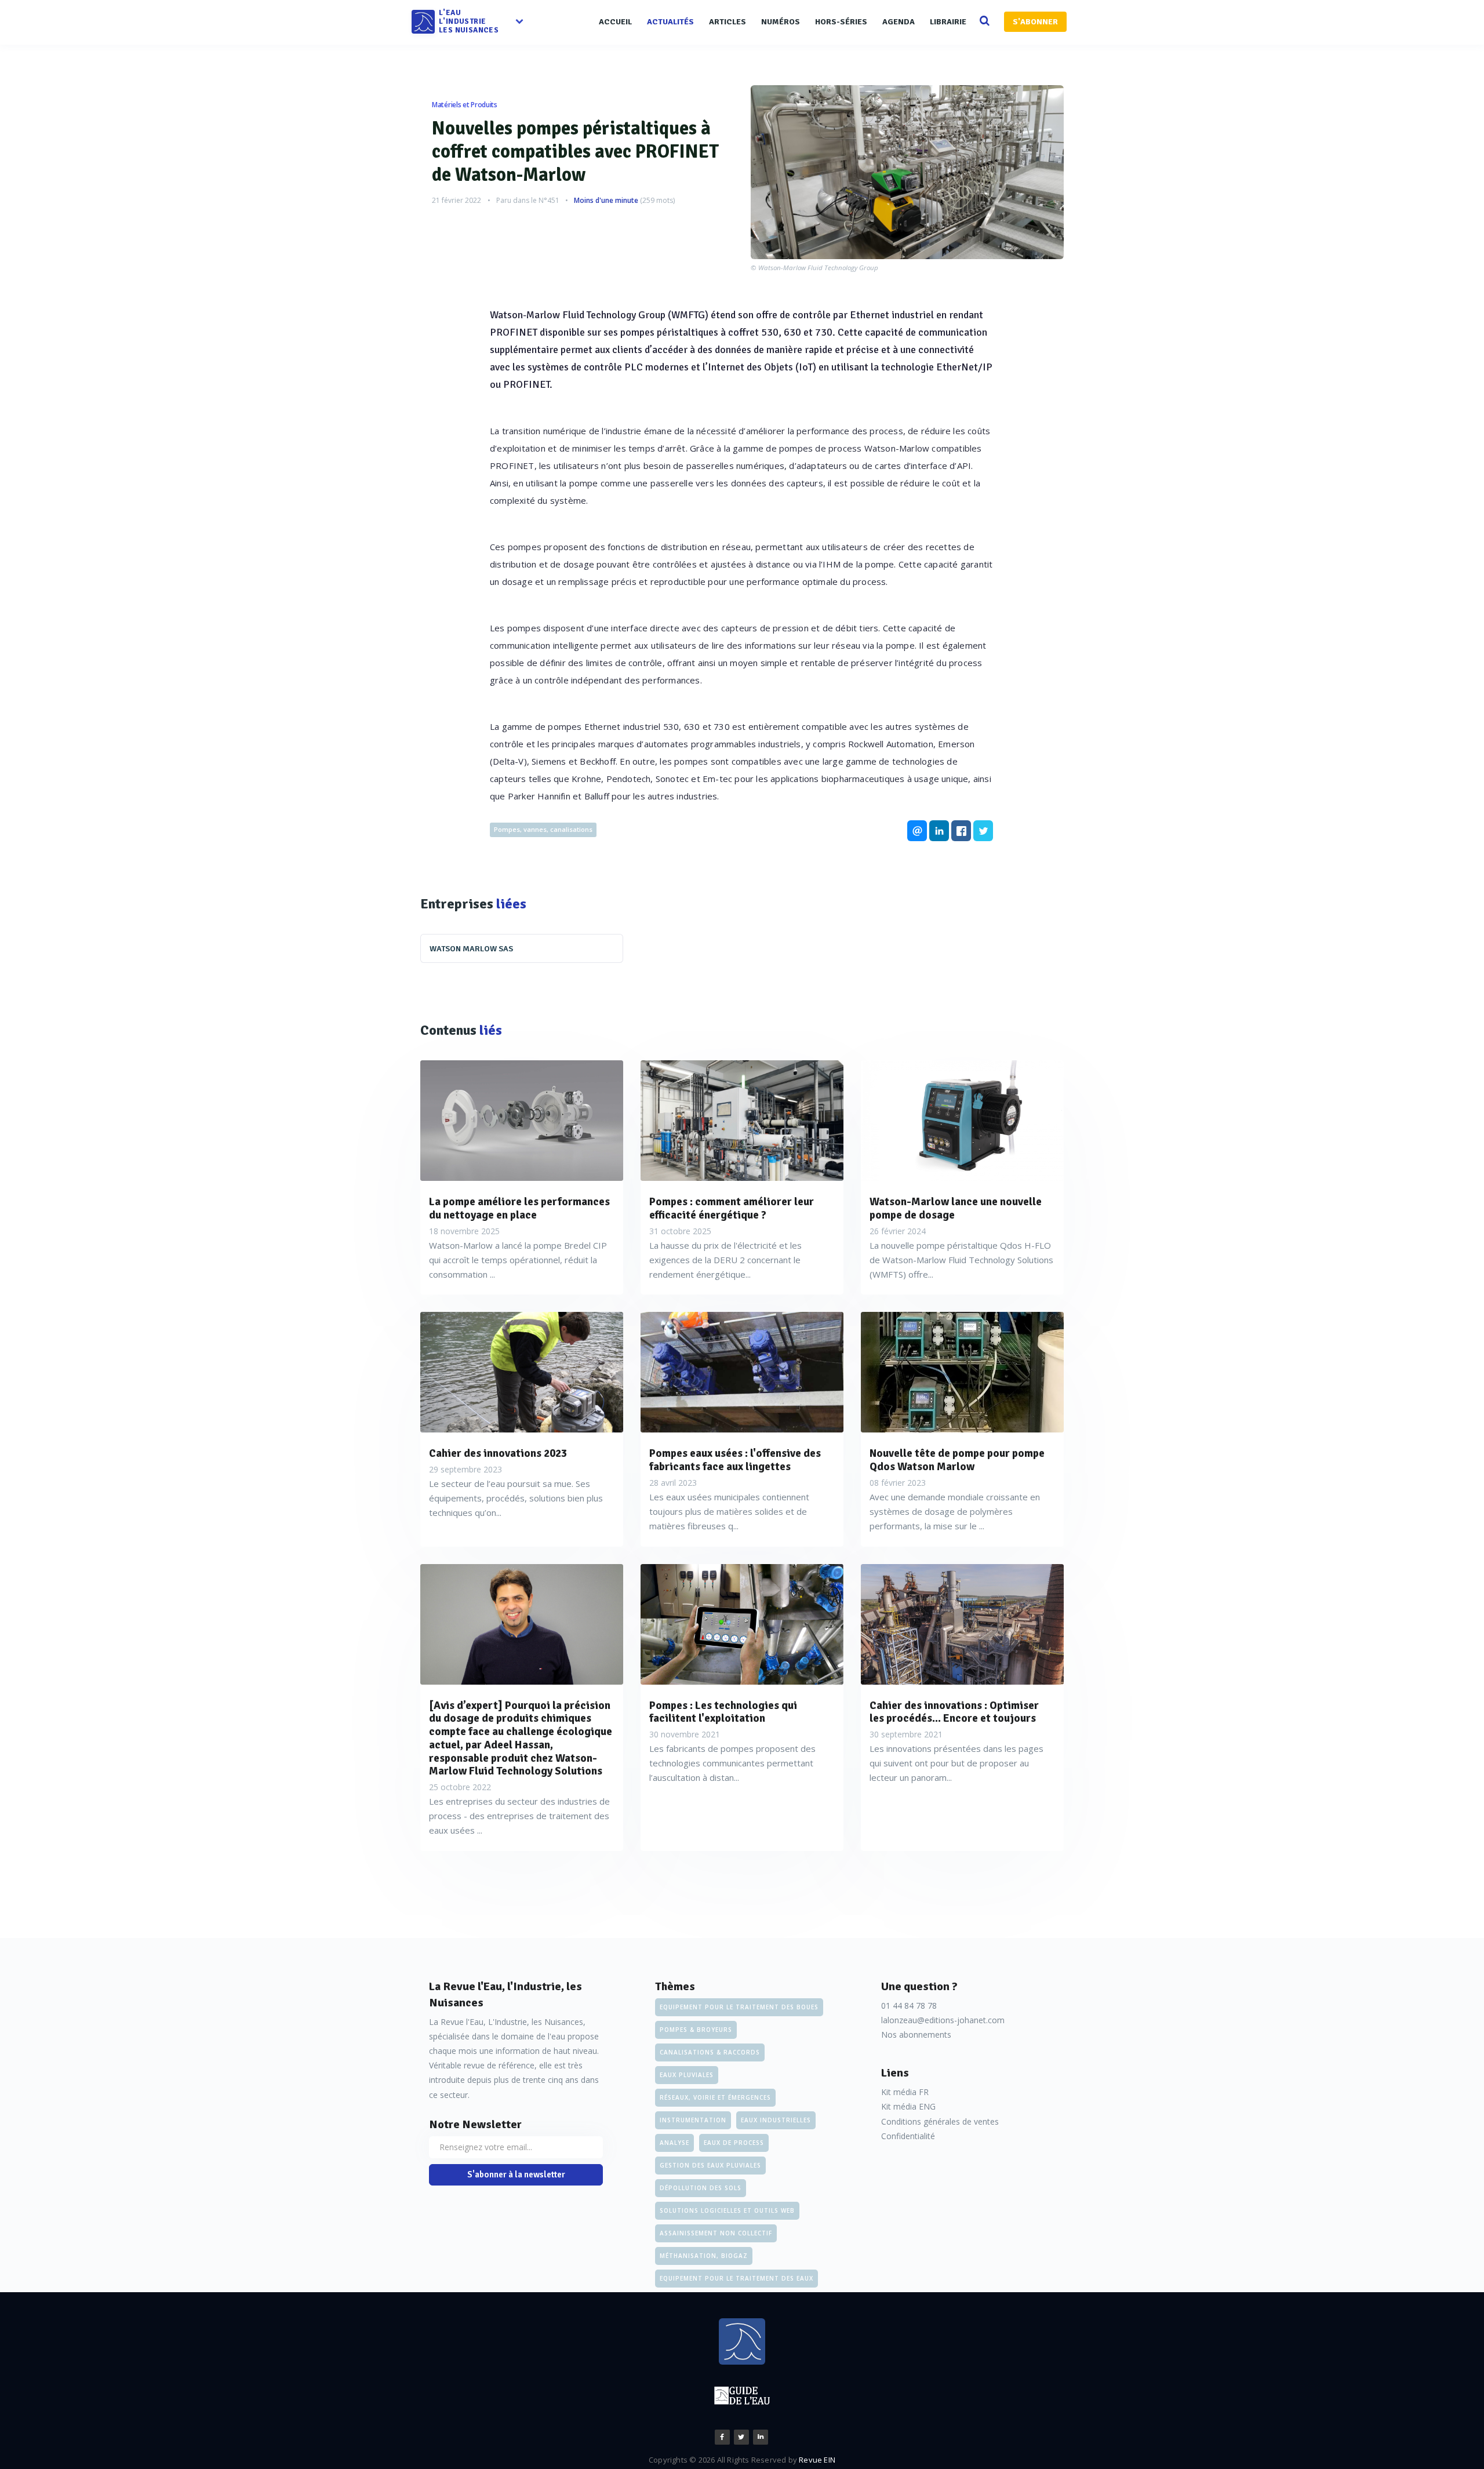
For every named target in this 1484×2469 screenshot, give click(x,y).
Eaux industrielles (776, 2120)
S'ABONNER (1035, 22)
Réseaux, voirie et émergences (715, 2097)
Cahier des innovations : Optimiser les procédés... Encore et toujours (954, 1712)
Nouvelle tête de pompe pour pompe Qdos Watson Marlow (957, 1460)
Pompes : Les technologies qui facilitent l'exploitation (723, 1712)
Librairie (948, 22)
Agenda (899, 22)
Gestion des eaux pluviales (710, 2165)
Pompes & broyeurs (696, 2030)
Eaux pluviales (687, 2075)
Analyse (674, 2143)
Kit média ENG (908, 2106)
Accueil (615, 22)
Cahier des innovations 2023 (498, 1454)
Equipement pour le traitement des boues (739, 2007)
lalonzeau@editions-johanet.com (943, 2020)
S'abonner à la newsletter (516, 2175)
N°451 (549, 200)
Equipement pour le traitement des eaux (736, 2278)
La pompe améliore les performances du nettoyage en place (519, 1209)
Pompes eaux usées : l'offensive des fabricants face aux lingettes (735, 1460)
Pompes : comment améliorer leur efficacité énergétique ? (732, 1209)
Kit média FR (905, 2092)
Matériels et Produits (465, 105)
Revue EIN (817, 2460)
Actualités (670, 22)
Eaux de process (734, 2143)
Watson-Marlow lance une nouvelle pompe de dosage (956, 1209)
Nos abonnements (916, 2035)
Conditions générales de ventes (940, 2121)
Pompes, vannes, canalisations (543, 829)
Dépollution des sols (701, 2188)
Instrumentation (693, 2120)
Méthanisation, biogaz (704, 2256)
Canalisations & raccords (710, 2052)
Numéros (781, 22)
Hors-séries (841, 22)
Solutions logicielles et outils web (727, 2210)
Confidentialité (908, 2136)
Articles (728, 22)
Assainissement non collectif (716, 2233)
